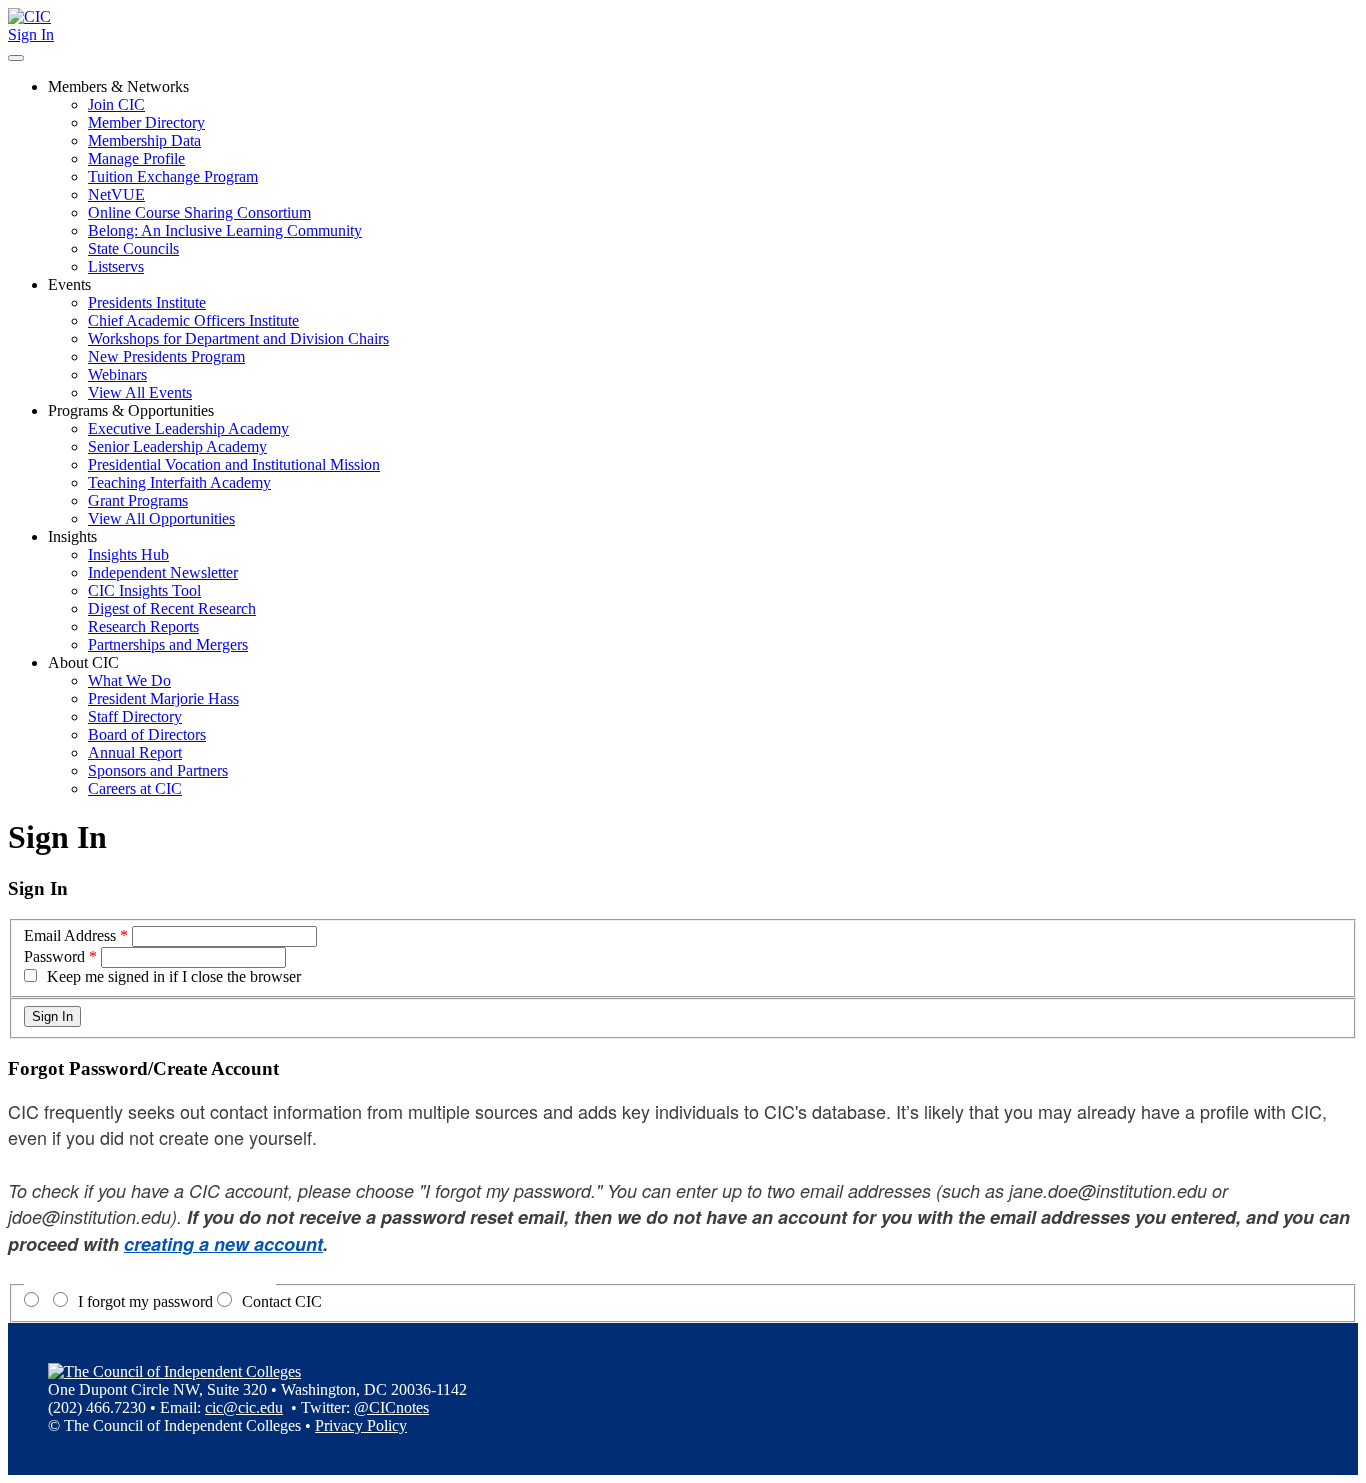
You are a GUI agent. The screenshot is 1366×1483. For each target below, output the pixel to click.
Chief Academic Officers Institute (193, 320)
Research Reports (143, 626)
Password (54, 956)
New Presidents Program (166, 356)
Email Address (70, 935)
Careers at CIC (135, 788)
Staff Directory (135, 716)
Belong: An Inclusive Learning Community (225, 230)
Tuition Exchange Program (173, 176)
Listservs (116, 266)
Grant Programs (138, 500)
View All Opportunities (161, 518)
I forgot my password (145, 1301)
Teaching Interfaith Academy (179, 482)
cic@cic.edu (244, 1407)
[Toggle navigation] (16, 58)
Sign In (31, 34)
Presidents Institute (147, 302)
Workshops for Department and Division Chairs (238, 338)
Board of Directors (147, 734)
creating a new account (223, 1244)
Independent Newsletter (163, 572)
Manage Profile (136, 158)
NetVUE (116, 194)
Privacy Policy (361, 1425)
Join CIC (116, 104)
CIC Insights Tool (144, 590)
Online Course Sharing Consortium (199, 212)
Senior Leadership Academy (177, 446)
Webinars (117, 374)
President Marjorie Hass (163, 698)
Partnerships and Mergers (168, 644)
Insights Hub (128, 554)
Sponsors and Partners (158, 770)
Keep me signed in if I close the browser (174, 976)
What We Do (129, 680)
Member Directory (146, 122)
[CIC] (29, 16)
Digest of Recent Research (172, 608)
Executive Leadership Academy (188, 428)
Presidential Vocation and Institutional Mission (234, 464)
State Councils (133, 248)
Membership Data (144, 140)
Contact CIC (282, 1301)
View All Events (140, 392)
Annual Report (135, 752)
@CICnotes (391, 1407)
